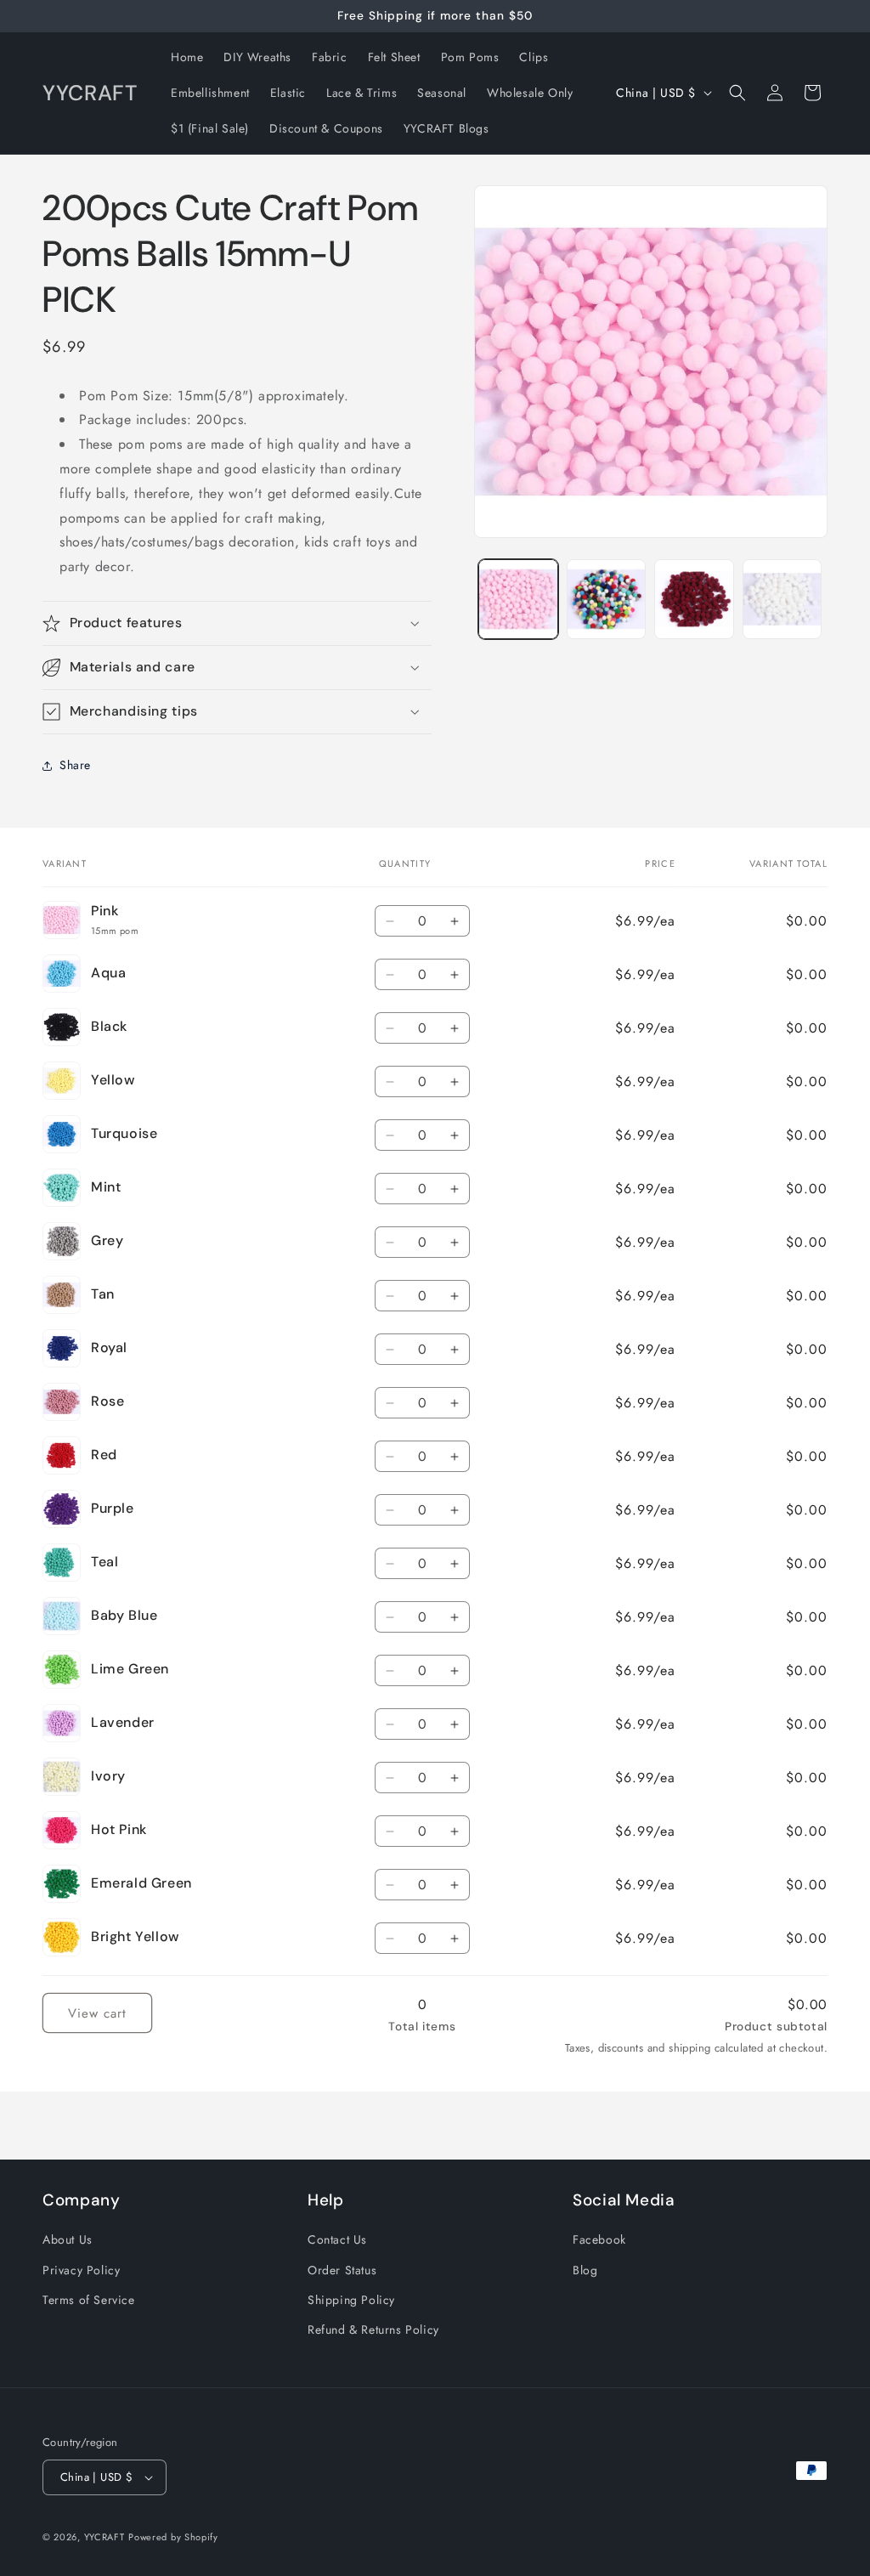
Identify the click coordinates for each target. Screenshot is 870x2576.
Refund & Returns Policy (373, 2330)
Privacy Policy (81, 2270)
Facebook (599, 2239)
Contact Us (337, 2239)
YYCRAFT (105, 2537)
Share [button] (75, 765)
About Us (68, 2239)
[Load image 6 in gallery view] (694, 599)
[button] (737, 93)
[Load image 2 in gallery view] (606, 599)
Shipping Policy (351, 2300)
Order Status (342, 2270)
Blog (585, 2270)
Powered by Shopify (173, 2537)
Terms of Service (89, 2300)
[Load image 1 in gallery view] (518, 599)
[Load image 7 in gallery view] (782, 599)
